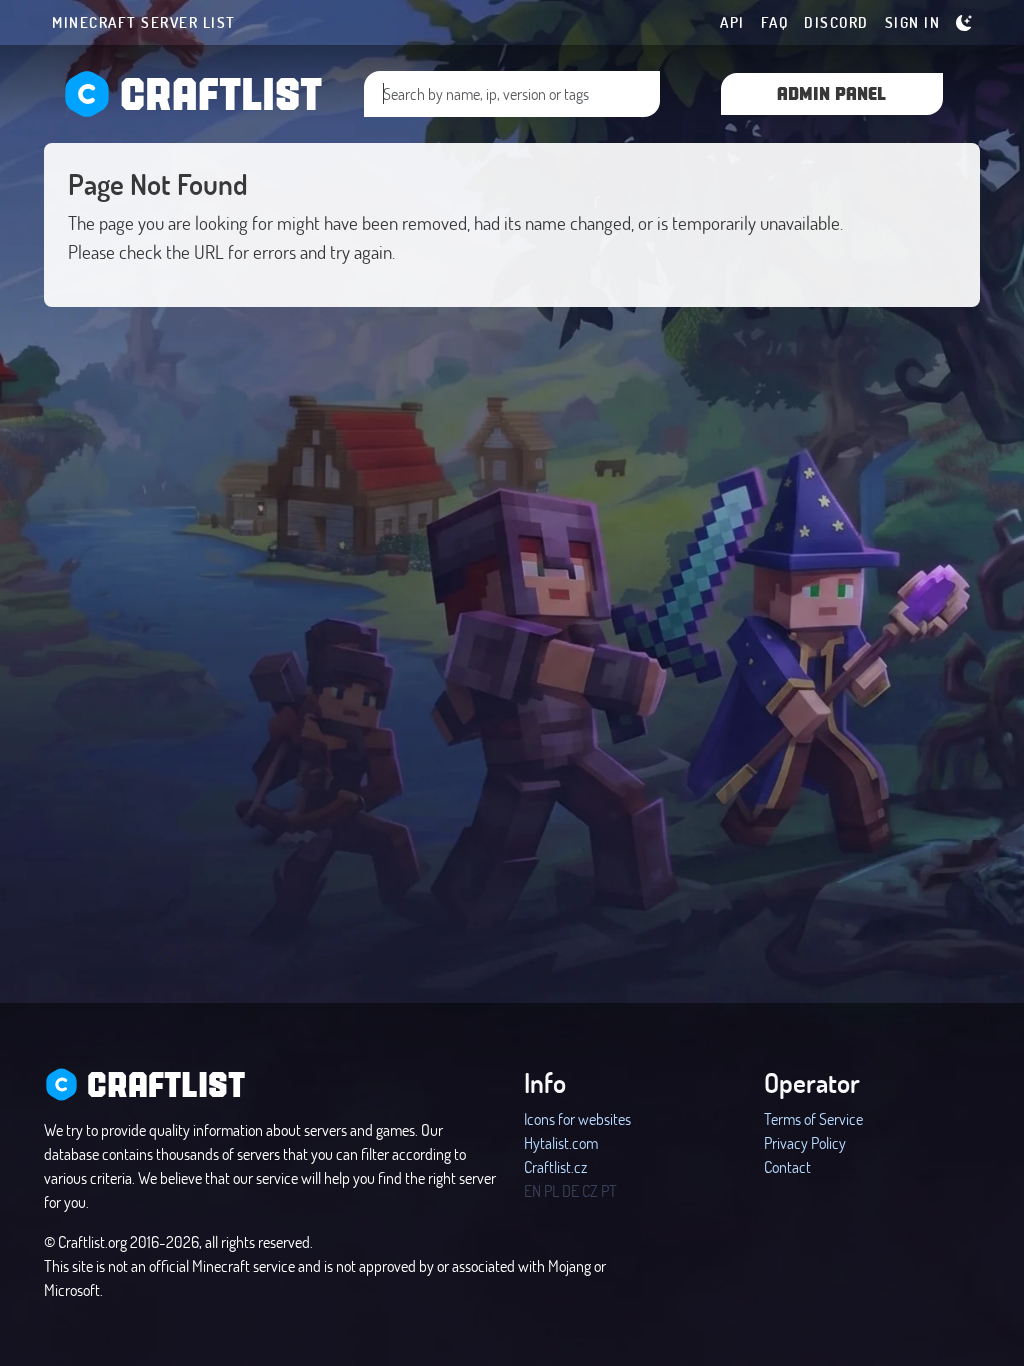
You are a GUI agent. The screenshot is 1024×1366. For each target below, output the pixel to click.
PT (609, 1190)
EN (532, 1190)
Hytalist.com (561, 1142)
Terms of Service (813, 1118)
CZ (590, 1190)
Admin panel (831, 92)
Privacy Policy (805, 1142)
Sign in (913, 22)
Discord (836, 22)
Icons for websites (577, 1118)
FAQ (775, 22)
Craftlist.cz (555, 1166)
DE (570, 1190)
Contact (787, 1166)
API (732, 22)
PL (551, 1190)
